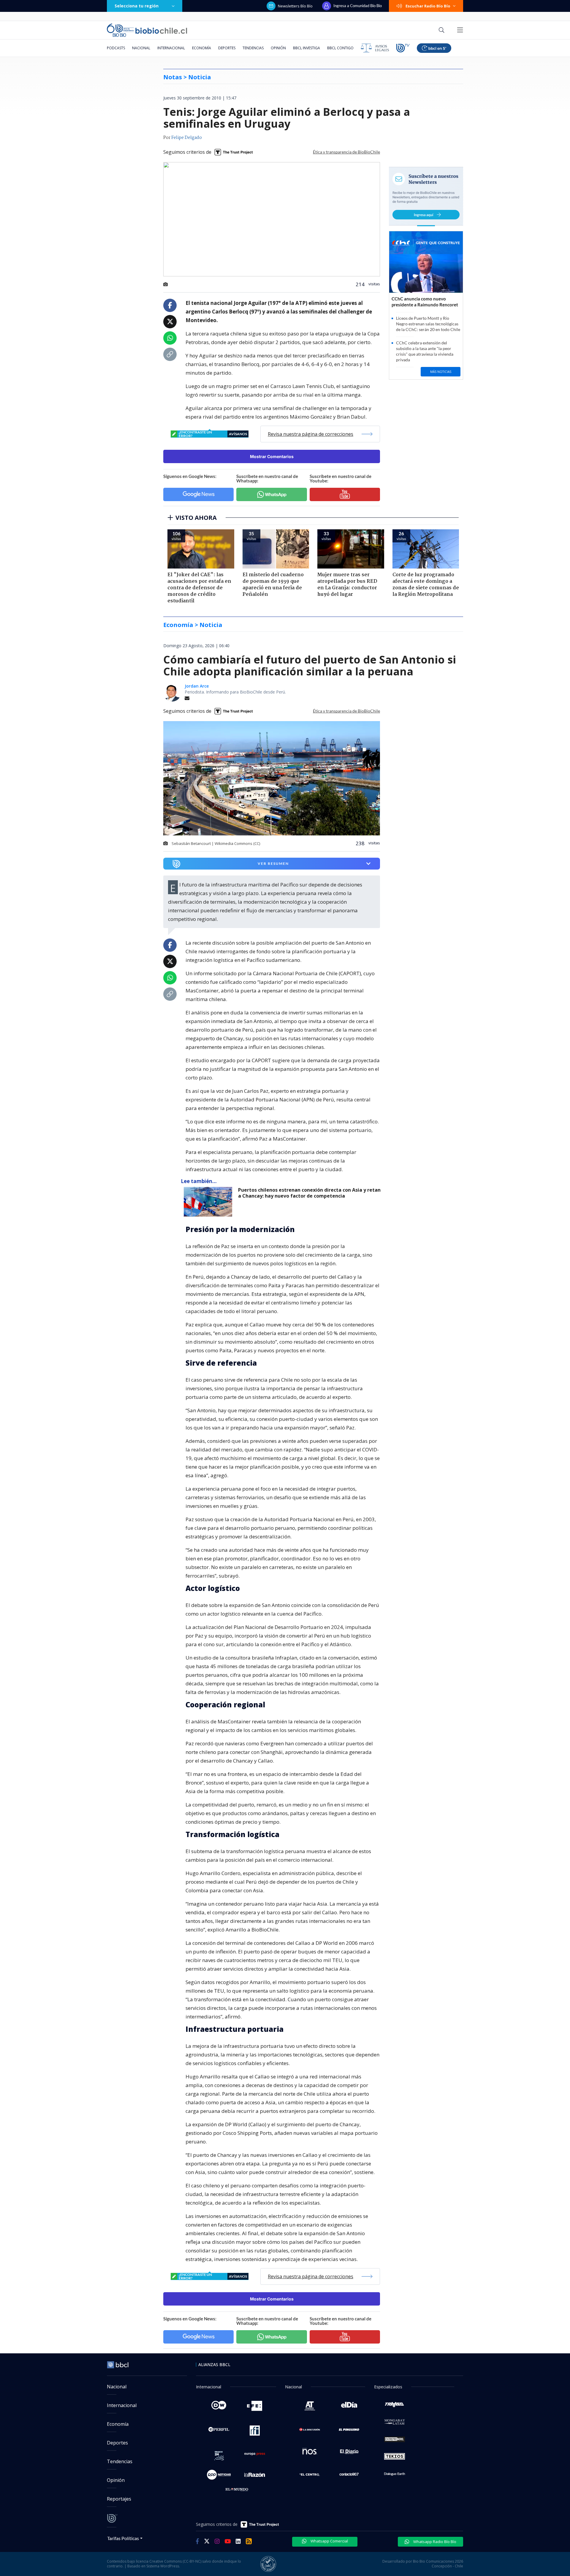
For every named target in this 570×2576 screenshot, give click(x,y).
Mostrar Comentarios (272, 456)
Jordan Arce (197, 686)
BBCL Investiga (307, 48)
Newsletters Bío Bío (295, 6)
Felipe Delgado (187, 138)
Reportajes (119, 2499)
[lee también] (209, 1202)
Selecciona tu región (137, 6)
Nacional (141, 48)
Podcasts (116, 48)
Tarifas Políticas (123, 2538)
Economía (202, 48)
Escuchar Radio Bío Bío (428, 6)
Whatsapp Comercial (329, 2541)
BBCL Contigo (340, 48)
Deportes (227, 48)
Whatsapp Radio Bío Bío (434, 2542)
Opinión (278, 48)
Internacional (171, 48)
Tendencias (253, 48)
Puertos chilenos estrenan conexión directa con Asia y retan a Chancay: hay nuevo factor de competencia (309, 1193)
